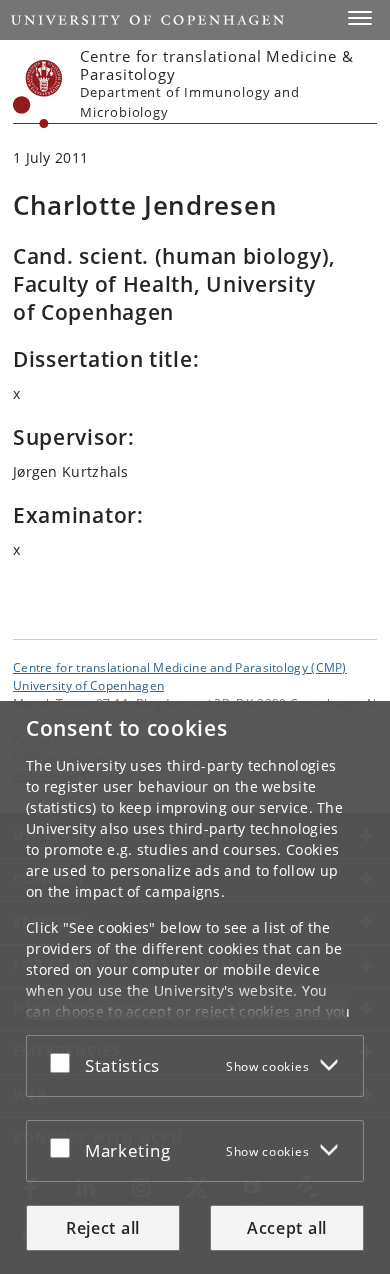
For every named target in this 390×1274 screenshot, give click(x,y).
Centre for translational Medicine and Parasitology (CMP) (180, 667)
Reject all (103, 1228)
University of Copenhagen (88, 685)
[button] (360, 18)
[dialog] (195, 987)
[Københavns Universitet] (38, 94)
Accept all (287, 1228)
